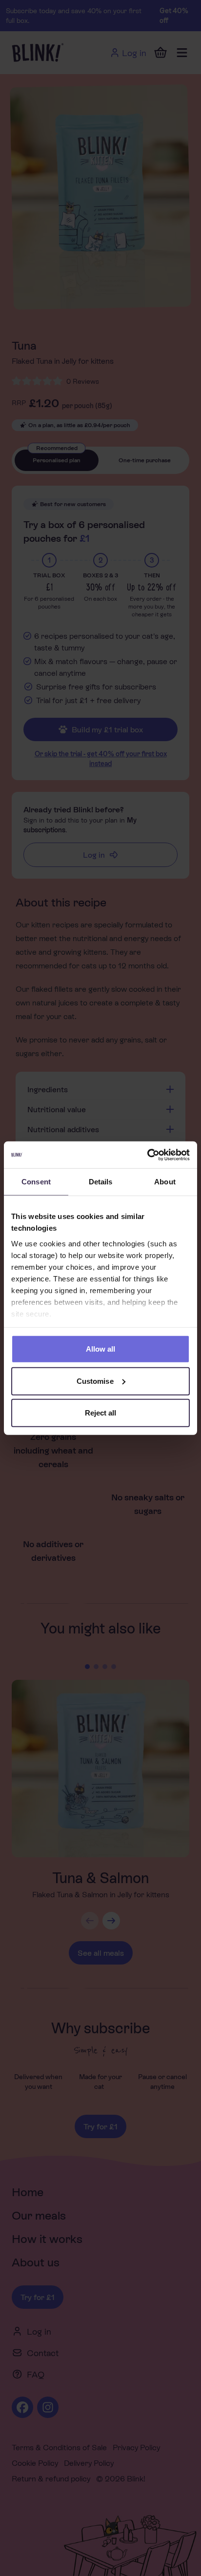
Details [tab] (101, 1182)
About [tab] (165, 1182)
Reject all (101, 1413)
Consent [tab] (36, 1182)
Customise (95, 1381)
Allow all (101, 1349)
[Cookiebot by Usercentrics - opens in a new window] (147, 1155)
